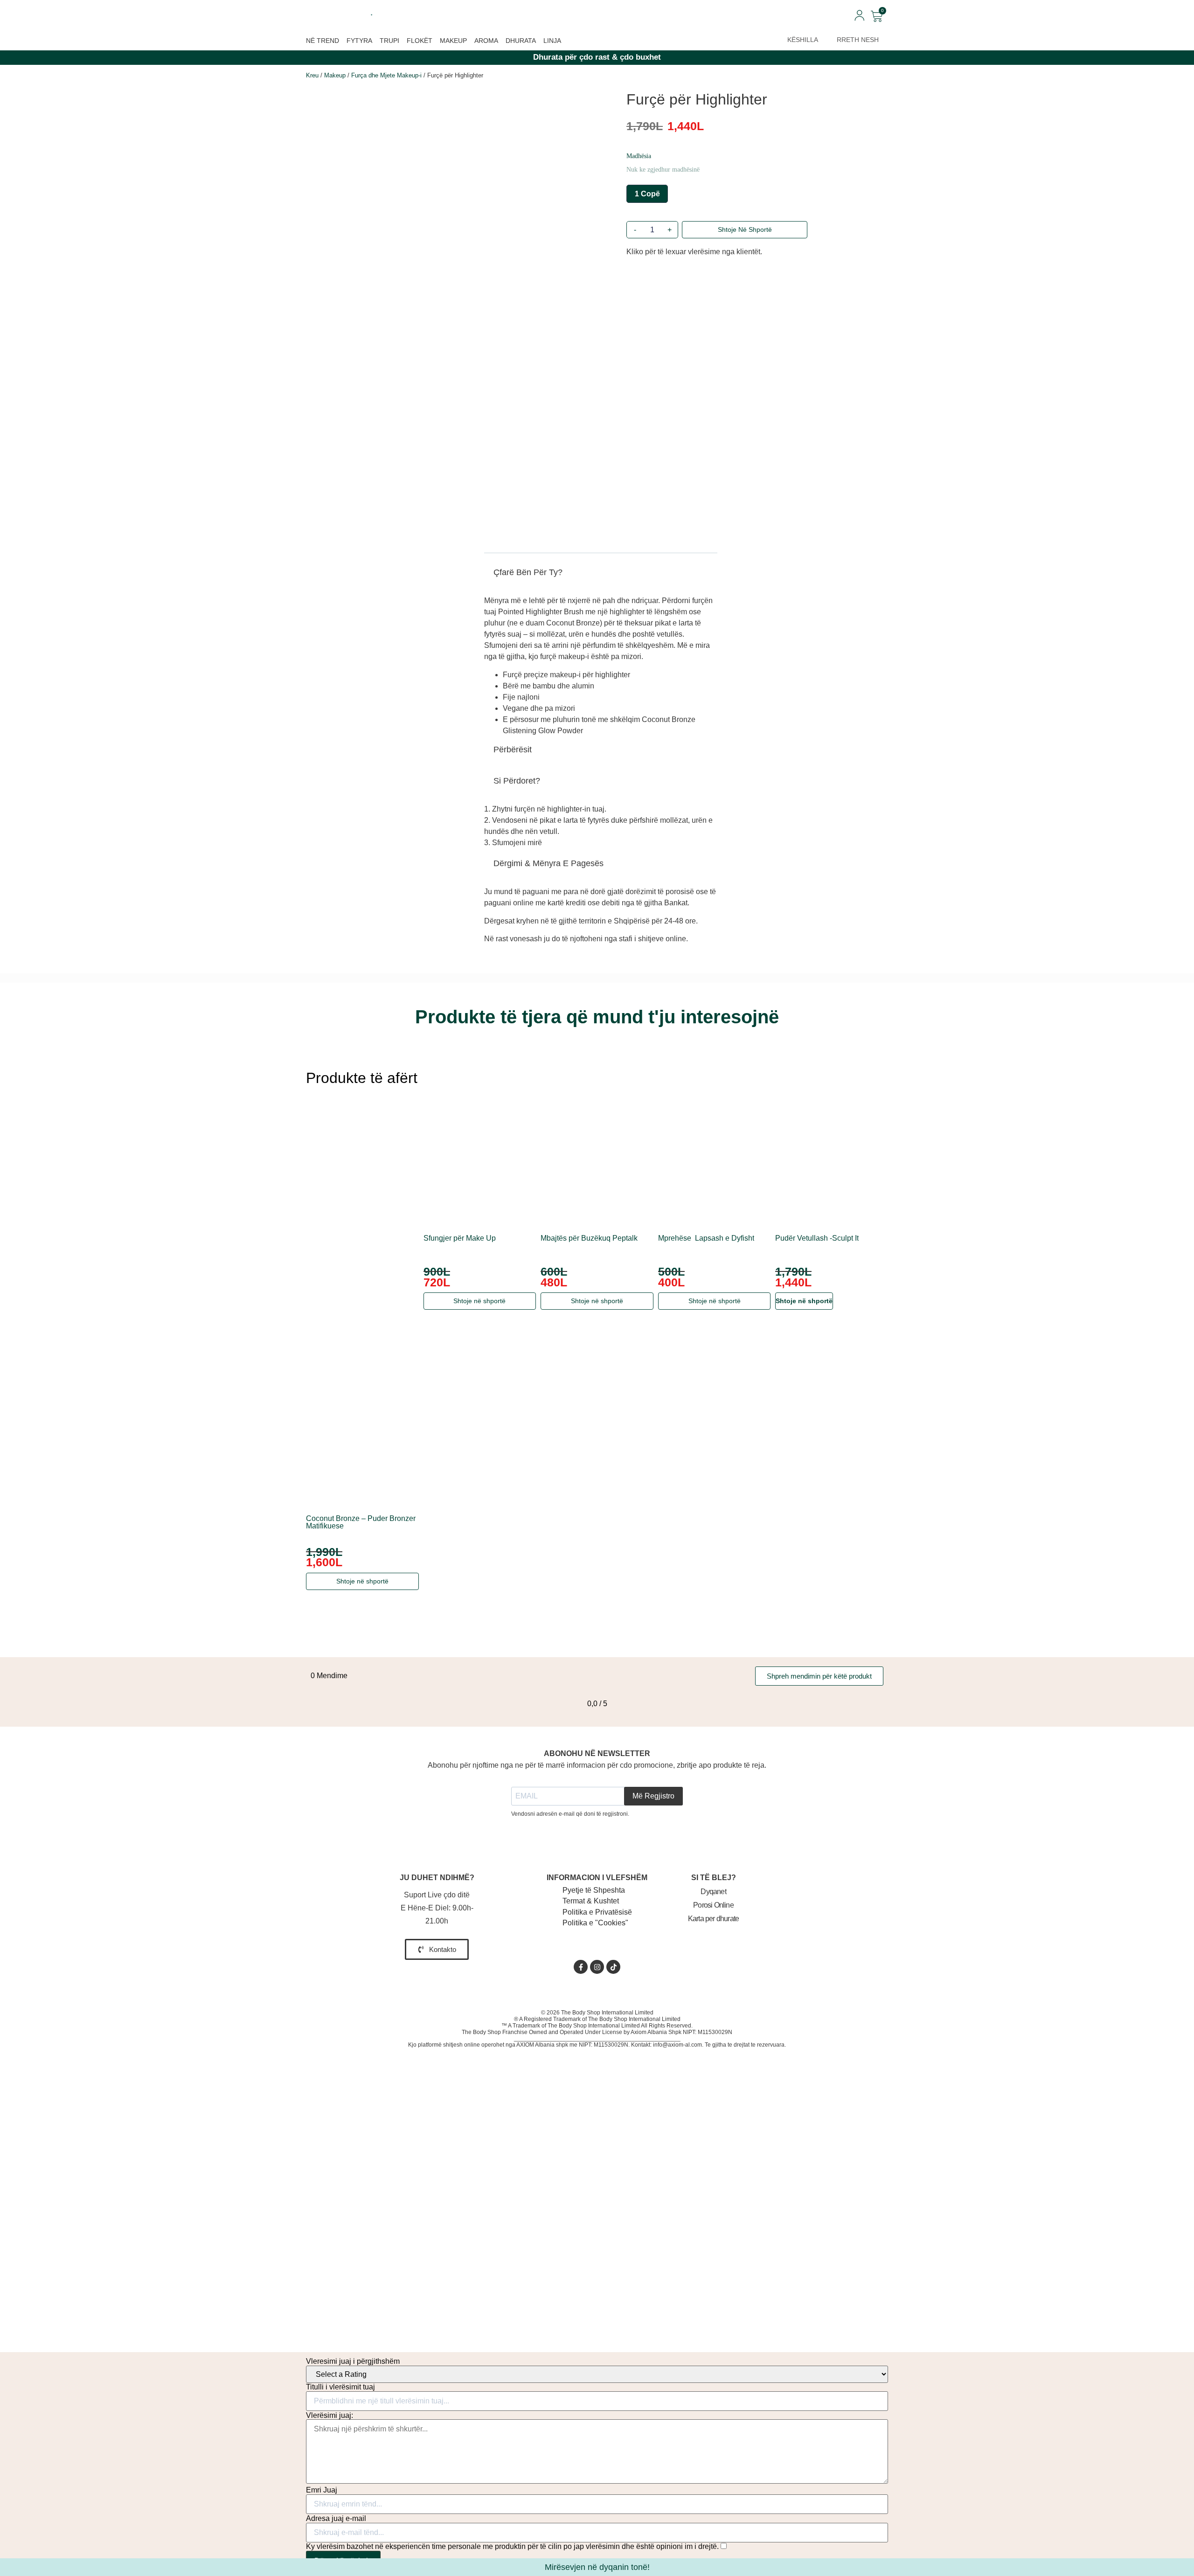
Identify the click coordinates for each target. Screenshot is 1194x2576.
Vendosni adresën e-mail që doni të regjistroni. (570, 1814)
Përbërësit (513, 750)
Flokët (420, 41)
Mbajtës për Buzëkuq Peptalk (589, 1238)
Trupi (389, 41)
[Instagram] (597, 1967)
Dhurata (521, 41)
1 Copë (647, 194)
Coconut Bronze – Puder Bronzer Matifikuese (361, 1522)
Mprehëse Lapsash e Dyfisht (706, 1238)
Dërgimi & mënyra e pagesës (548, 863)
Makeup (453, 41)
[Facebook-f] (581, 1967)
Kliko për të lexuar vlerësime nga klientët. (694, 252)
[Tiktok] (613, 1967)
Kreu (312, 75)
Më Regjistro (653, 1796)
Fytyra (359, 41)
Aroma (486, 41)
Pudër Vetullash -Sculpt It (817, 1238)
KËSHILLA (803, 40)
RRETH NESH (858, 40)
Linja (552, 41)
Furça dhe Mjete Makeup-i (386, 75)
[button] (601, 576)
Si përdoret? (517, 781)
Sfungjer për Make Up (460, 1238)
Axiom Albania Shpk (656, 2032)
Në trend (323, 41)
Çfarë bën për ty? (528, 572)
